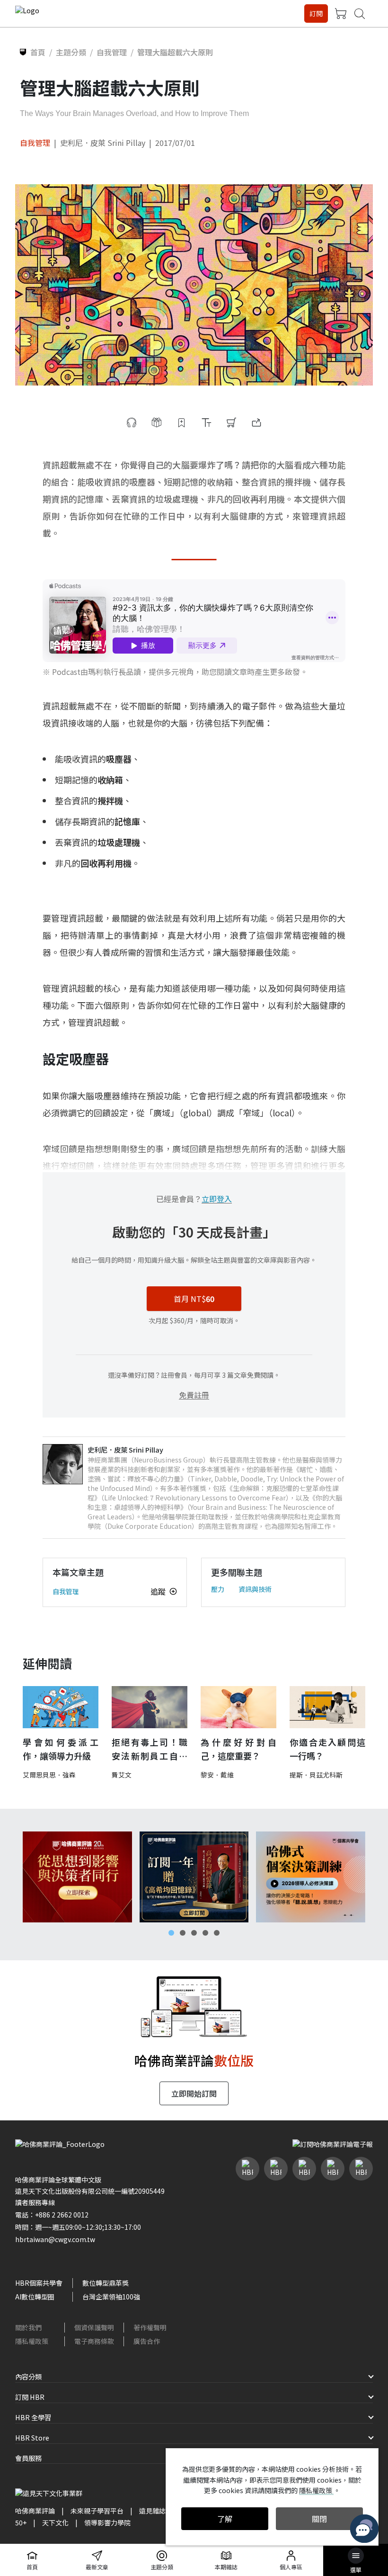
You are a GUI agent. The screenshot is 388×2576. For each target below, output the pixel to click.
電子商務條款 (94, 2341)
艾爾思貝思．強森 (49, 1775)
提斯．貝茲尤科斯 (316, 1775)
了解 (225, 2519)
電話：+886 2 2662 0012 (52, 2215)
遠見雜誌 (152, 2511)
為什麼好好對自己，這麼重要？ (238, 1749)
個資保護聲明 (94, 2327)
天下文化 (55, 2522)
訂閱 (316, 13)
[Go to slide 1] (171, 1933)
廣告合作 (147, 2341)
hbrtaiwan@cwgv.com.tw (55, 2239)
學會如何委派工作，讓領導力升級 (61, 1749)
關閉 (319, 2519)
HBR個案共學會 (39, 2283)
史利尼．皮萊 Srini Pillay (103, 143)
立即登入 (217, 1199)
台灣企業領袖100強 (111, 2297)
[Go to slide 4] (205, 1933)
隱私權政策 (32, 2341)
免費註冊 (194, 1395)
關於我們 (28, 2327)
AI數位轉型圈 (35, 2297)
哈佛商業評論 (35, 2511)
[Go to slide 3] (194, 1933)
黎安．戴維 (217, 1775)
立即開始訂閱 (194, 2093)
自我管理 (35, 143)
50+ (21, 2522)
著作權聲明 (150, 2327)
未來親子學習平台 (97, 2511)
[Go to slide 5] (217, 1933)
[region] (194, 1877)
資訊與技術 (255, 1589)
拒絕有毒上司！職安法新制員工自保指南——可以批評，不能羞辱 (150, 1749)
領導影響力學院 (107, 2522)
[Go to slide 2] (183, 1933)
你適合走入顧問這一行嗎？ (327, 1749)
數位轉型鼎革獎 (106, 2283)
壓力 (218, 1589)
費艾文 (122, 1775)
